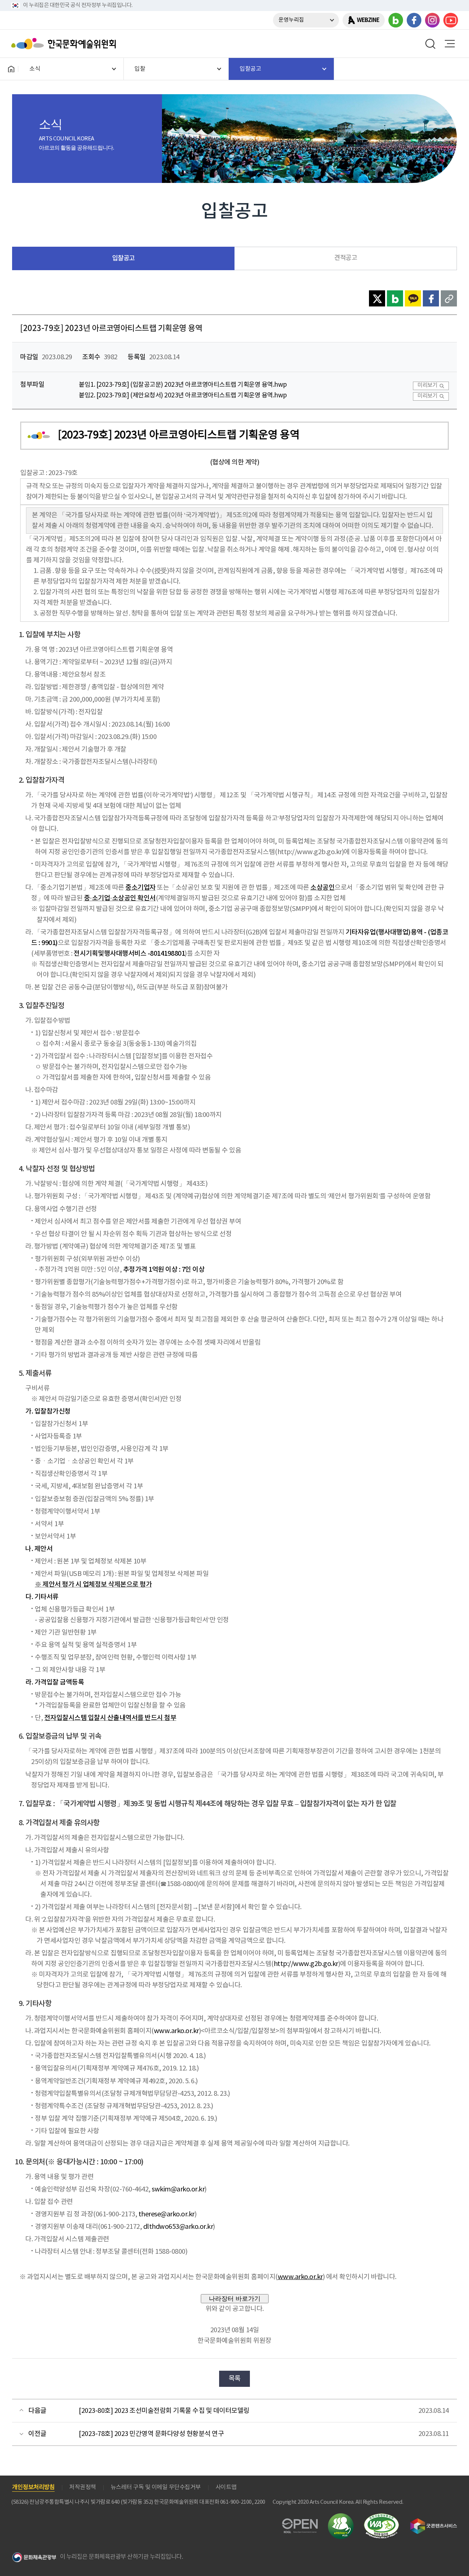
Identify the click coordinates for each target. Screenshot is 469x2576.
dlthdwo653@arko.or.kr (178, 2227)
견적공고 (346, 258)
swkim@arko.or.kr (178, 2189)
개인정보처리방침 (33, 2487)
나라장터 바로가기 (235, 2298)
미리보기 (427, 385)
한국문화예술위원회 (65, 44)
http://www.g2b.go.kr (306, 1964)
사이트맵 (226, 2487)
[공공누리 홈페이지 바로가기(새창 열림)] (300, 2523)
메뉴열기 (450, 44)
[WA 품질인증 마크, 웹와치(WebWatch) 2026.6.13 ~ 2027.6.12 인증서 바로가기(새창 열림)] (381, 2517)
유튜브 (451, 20)
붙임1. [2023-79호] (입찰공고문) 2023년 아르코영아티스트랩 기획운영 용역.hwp (183, 385)
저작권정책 (83, 2487)
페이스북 (414, 20)
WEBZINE (368, 20)
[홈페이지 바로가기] (11, 69)
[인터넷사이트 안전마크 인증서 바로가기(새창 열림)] (341, 2518)
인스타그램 (432, 20)
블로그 (396, 20)
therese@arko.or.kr (167, 2214)
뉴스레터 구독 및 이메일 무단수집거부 (156, 2487)
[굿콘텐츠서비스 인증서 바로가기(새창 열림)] (434, 2522)
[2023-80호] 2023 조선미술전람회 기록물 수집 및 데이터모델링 (164, 2411)
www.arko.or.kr (176, 2031)
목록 (235, 2379)
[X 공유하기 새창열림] (377, 298)
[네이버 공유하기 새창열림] (395, 298)
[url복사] (449, 298)
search (431, 44)
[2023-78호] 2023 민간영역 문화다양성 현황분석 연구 (151, 2434)
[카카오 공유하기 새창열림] (413, 298)
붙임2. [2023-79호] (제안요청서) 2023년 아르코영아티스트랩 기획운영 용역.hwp (183, 396)
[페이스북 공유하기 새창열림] (431, 298)
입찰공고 (123, 258)
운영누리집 (291, 20)
